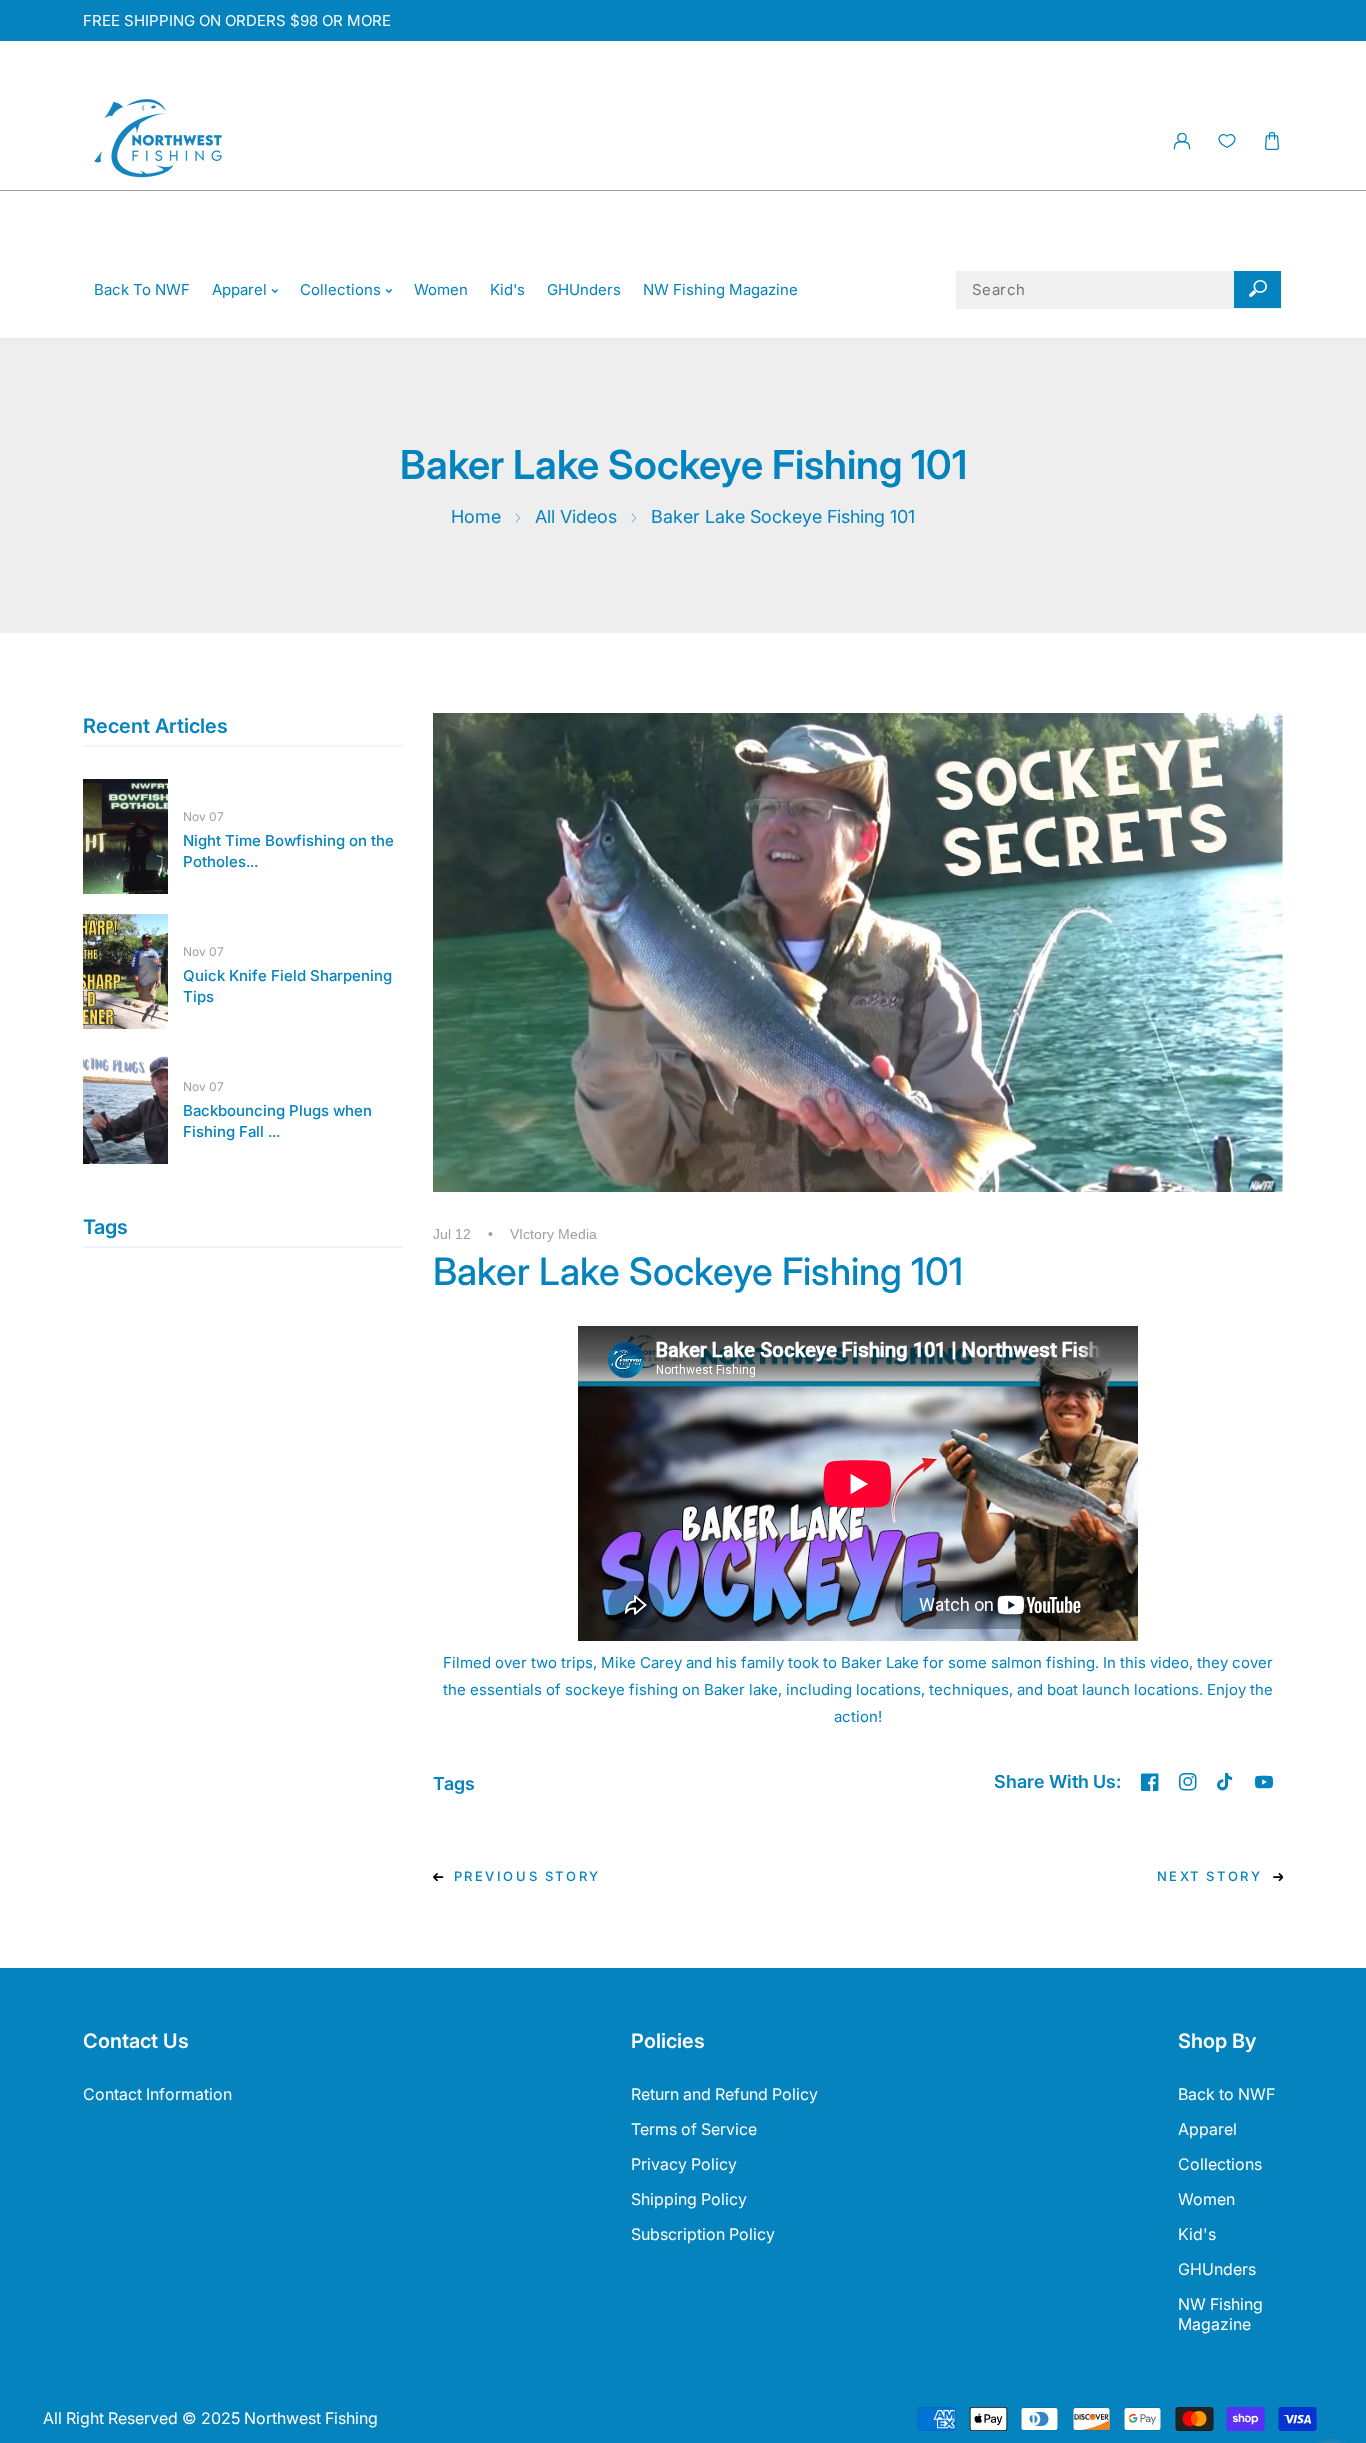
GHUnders (1217, 2269)
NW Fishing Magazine (1220, 2314)
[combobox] (1119, 290)
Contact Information (157, 2094)
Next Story (1210, 1876)
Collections (1220, 2164)
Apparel (1207, 2129)
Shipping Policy (689, 2199)
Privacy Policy (684, 2164)
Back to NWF (1226, 2094)
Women (1206, 2199)
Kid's (1197, 2234)
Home (476, 516)
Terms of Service (694, 2129)
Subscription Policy (703, 2234)
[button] (1271, 141)
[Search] (1257, 290)
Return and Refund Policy (724, 2094)
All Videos (576, 516)
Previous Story (527, 1876)
